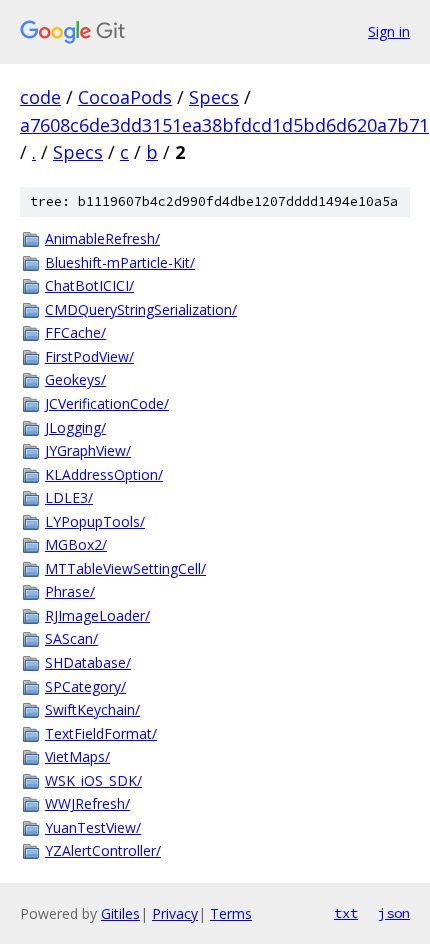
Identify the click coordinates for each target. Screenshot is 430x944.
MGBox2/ (76, 544)
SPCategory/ (85, 686)
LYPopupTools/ (95, 521)
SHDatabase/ (88, 662)
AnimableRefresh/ (102, 238)
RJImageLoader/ (97, 615)
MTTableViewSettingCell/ (125, 568)
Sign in (389, 31)
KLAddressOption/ (104, 474)
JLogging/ (75, 427)
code (40, 97)
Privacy (175, 913)
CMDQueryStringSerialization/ (141, 309)
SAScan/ (71, 638)
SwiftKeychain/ (92, 709)
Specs (214, 97)
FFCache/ (75, 332)
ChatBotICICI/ (89, 285)
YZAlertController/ (103, 850)
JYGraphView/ (88, 450)
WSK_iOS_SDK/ (93, 780)
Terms (231, 913)
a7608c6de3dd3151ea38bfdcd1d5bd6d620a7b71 (224, 125)
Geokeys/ (75, 379)
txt (346, 913)
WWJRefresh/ (87, 803)
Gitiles (120, 913)
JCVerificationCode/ (107, 403)
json (394, 913)
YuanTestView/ (93, 827)
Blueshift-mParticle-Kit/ (120, 262)
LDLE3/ (69, 497)
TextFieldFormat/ (101, 733)
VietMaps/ (77, 756)
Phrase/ (70, 591)
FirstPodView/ (89, 356)
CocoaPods (125, 97)
